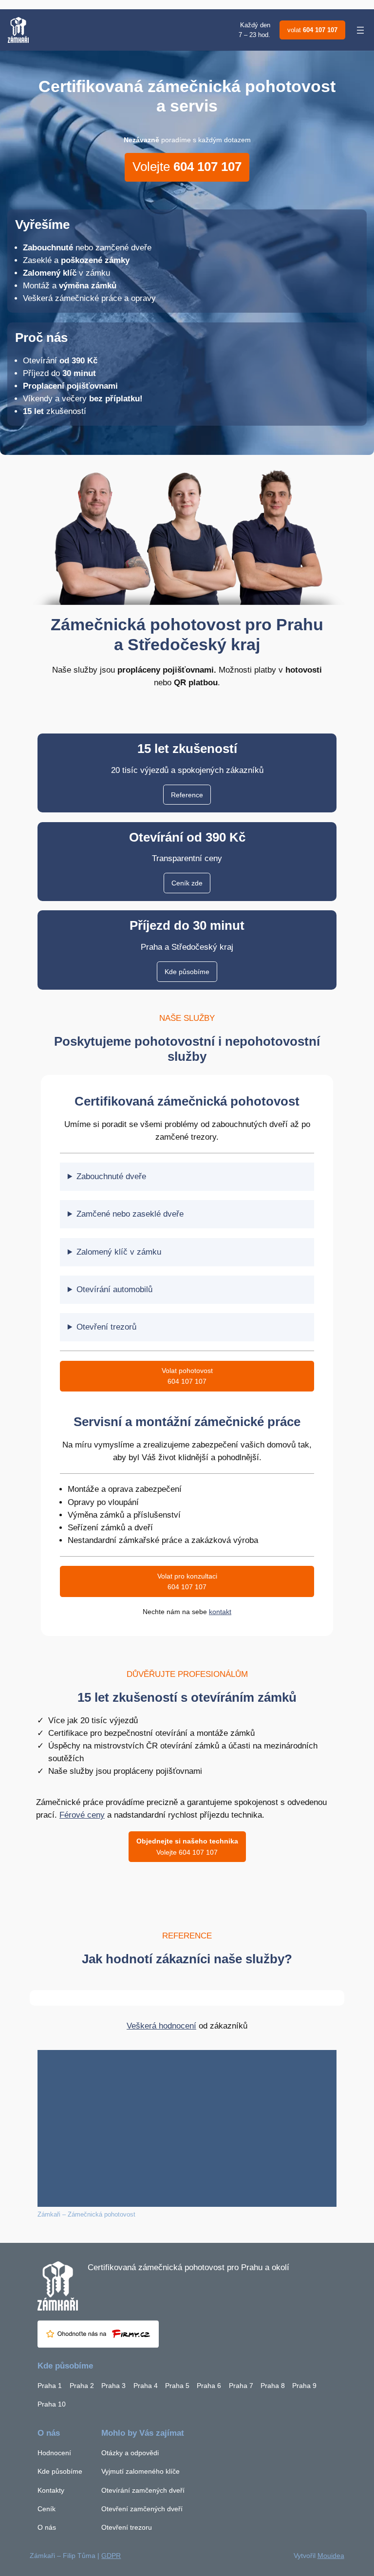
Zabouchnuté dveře (111, 1176)
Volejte (187, 167)
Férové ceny (82, 1815)
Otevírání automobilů (114, 1289)
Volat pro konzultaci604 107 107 (187, 1581)
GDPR (111, 2556)
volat (312, 30)
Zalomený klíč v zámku (119, 1252)
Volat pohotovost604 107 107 (187, 1376)
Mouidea (331, 2556)
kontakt (220, 1612)
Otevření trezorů (106, 1327)
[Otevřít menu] (360, 30)
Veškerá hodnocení (161, 2026)
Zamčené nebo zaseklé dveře (130, 1214)
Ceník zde (187, 883)
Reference (187, 795)
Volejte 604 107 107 (187, 1846)
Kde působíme (187, 972)
